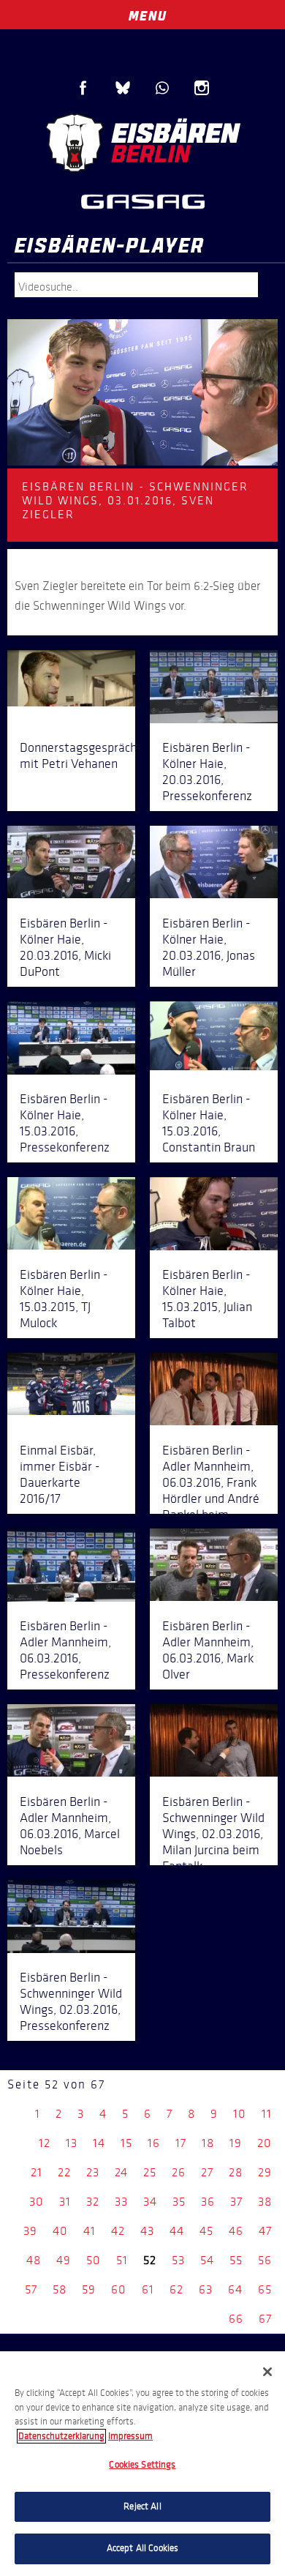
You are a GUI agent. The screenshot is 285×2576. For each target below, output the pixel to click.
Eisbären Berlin (142, 143)
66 (236, 2319)
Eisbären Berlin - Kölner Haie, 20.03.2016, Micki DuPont (65, 947)
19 (236, 2143)
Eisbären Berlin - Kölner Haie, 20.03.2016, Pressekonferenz (207, 772)
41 (90, 2231)
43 (147, 2231)
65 (265, 2289)
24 (121, 2172)
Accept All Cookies (142, 2548)
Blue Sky (123, 88)
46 (236, 2231)
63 (206, 2289)
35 (179, 2202)
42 (118, 2231)
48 (34, 2260)
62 (176, 2289)
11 (267, 2114)
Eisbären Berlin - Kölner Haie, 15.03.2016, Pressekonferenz (65, 1123)
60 (119, 2289)
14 (99, 2143)
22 (64, 2172)
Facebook (83, 88)
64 (235, 2289)
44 (177, 2231)
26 (179, 2172)
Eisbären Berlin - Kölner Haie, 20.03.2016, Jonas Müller (209, 947)
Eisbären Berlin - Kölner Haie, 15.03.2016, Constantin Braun (209, 1123)
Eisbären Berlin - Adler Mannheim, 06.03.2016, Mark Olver (208, 1650)
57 (31, 2289)
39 (30, 2231)
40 (60, 2231)
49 (64, 2260)
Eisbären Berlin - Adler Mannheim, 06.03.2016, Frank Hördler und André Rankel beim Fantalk (211, 1490)
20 (265, 2143)
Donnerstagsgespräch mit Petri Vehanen (78, 755)
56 (265, 2260)
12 (45, 2143)
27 (207, 2172)
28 (236, 2172)
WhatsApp (162, 88)
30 (37, 2202)
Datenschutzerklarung (61, 2436)
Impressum (130, 2436)
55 (236, 2260)
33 (121, 2202)
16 (154, 2143)
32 (93, 2202)
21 (37, 2172)
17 (181, 2143)
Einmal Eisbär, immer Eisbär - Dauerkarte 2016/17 (60, 1474)
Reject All (142, 2506)
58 (60, 2289)
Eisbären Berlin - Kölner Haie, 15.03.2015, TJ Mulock (64, 1299)
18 (208, 2143)
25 (150, 2172)
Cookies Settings (142, 2465)
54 (207, 2260)
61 (148, 2289)
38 (265, 2202)
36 (208, 2202)
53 (178, 2260)
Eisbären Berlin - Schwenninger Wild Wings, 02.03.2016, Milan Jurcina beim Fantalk (213, 1834)
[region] (142, 2464)
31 (65, 2202)
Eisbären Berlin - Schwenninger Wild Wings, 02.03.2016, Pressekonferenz (71, 2001)
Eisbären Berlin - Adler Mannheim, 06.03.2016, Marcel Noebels (70, 1826)
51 (122, 2260)
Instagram (202, 88)
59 (89, 2289)
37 (236, 2202)
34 (150, 2202)
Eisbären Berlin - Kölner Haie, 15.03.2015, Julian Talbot (207, 1299)
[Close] (267, 2372)
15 (126, 2143)
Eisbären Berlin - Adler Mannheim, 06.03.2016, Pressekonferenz (65, 1650)
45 (206, 2231)
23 (93, 2172)
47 (265, 2231)
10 (240, 2114)
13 (72, 2143)
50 (94, 2260)
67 (265, 2319)
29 (265, 2172)
